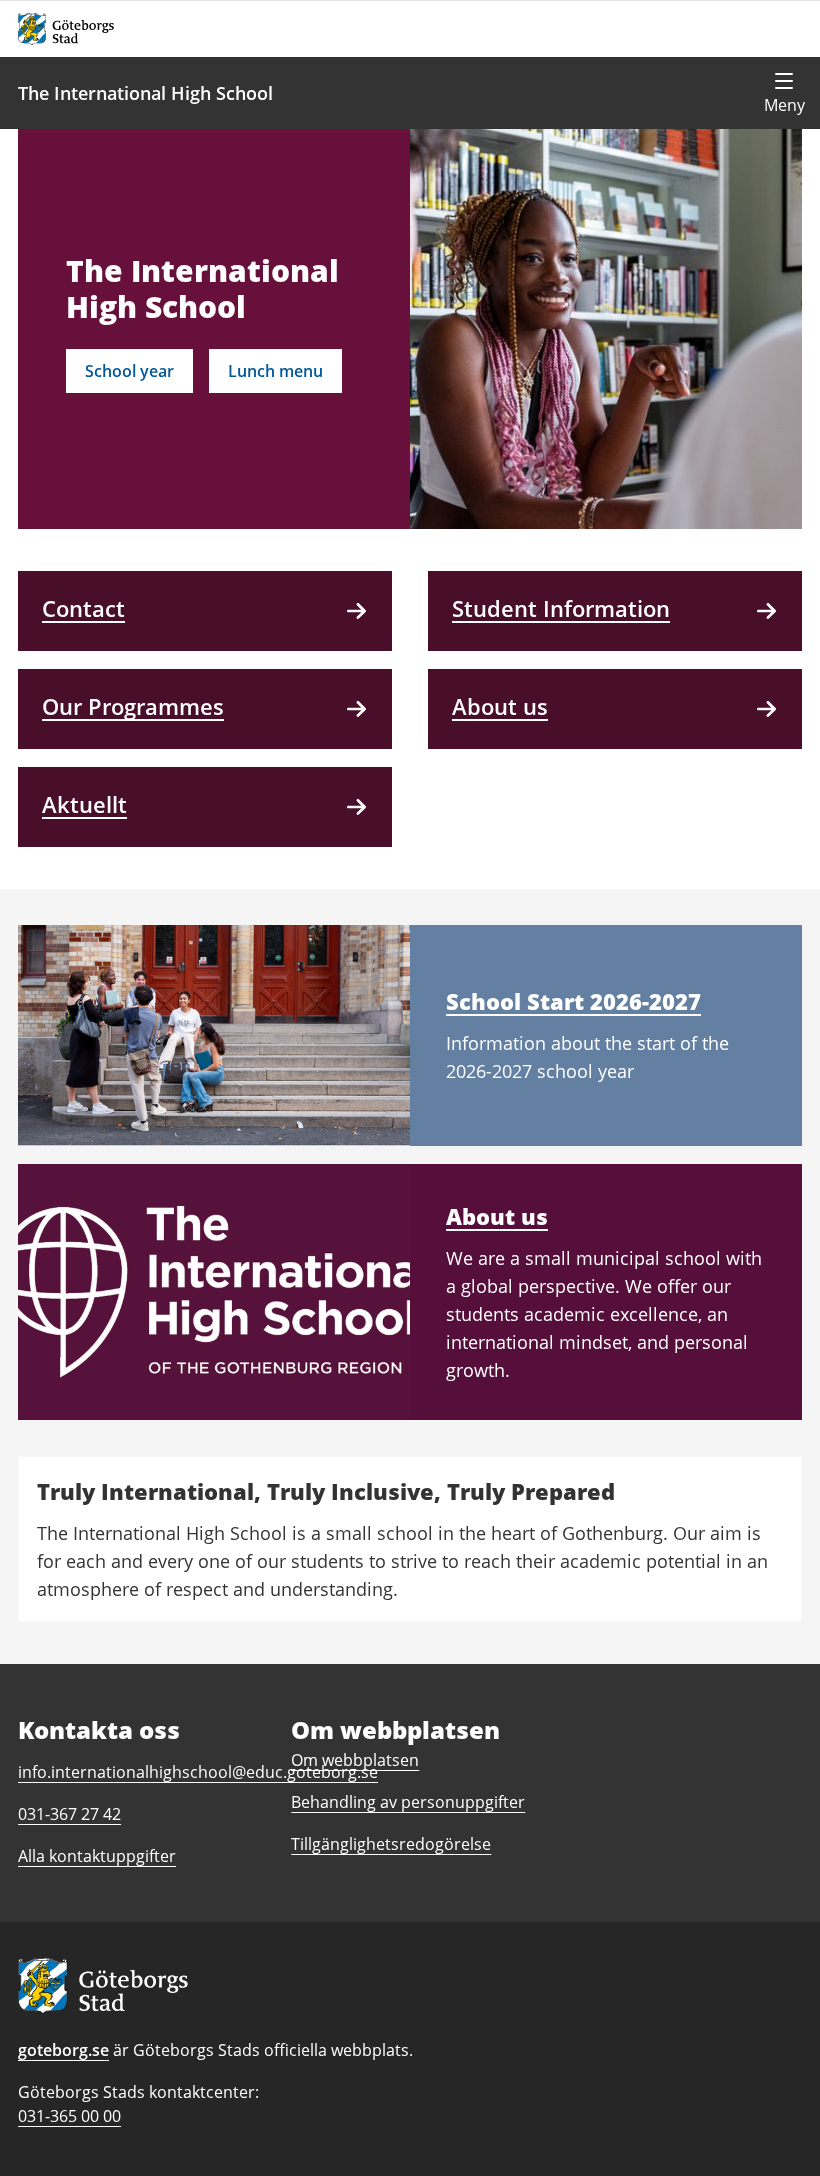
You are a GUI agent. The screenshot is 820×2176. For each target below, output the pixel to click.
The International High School (145, 93)
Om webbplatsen (355, 1760)
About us (497, 1216)
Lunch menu (275, 371)
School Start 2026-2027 (573, 1001)
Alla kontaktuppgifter (97, 1856)
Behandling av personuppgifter (408, 1802)
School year (129, 371)
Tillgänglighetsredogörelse (391, 1844)
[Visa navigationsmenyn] (784, 93)
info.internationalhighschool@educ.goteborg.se (198, 1772)
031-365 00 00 (69, 2116)
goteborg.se (63, 2050)
